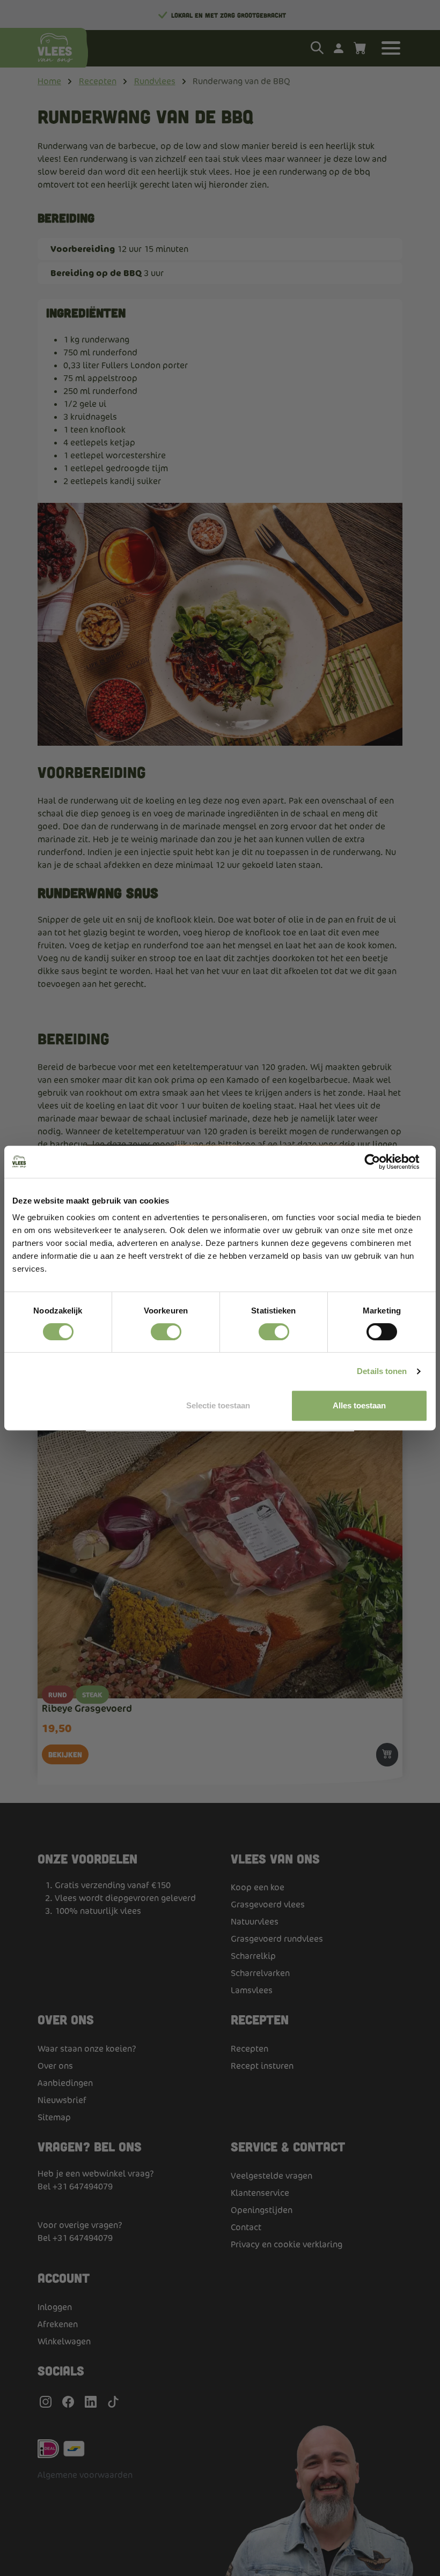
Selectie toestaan (218, 1405)
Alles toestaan (359, 1405)
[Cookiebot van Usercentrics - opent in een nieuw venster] (381, 1162)
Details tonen (382, 1371)
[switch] (166, 1332)
